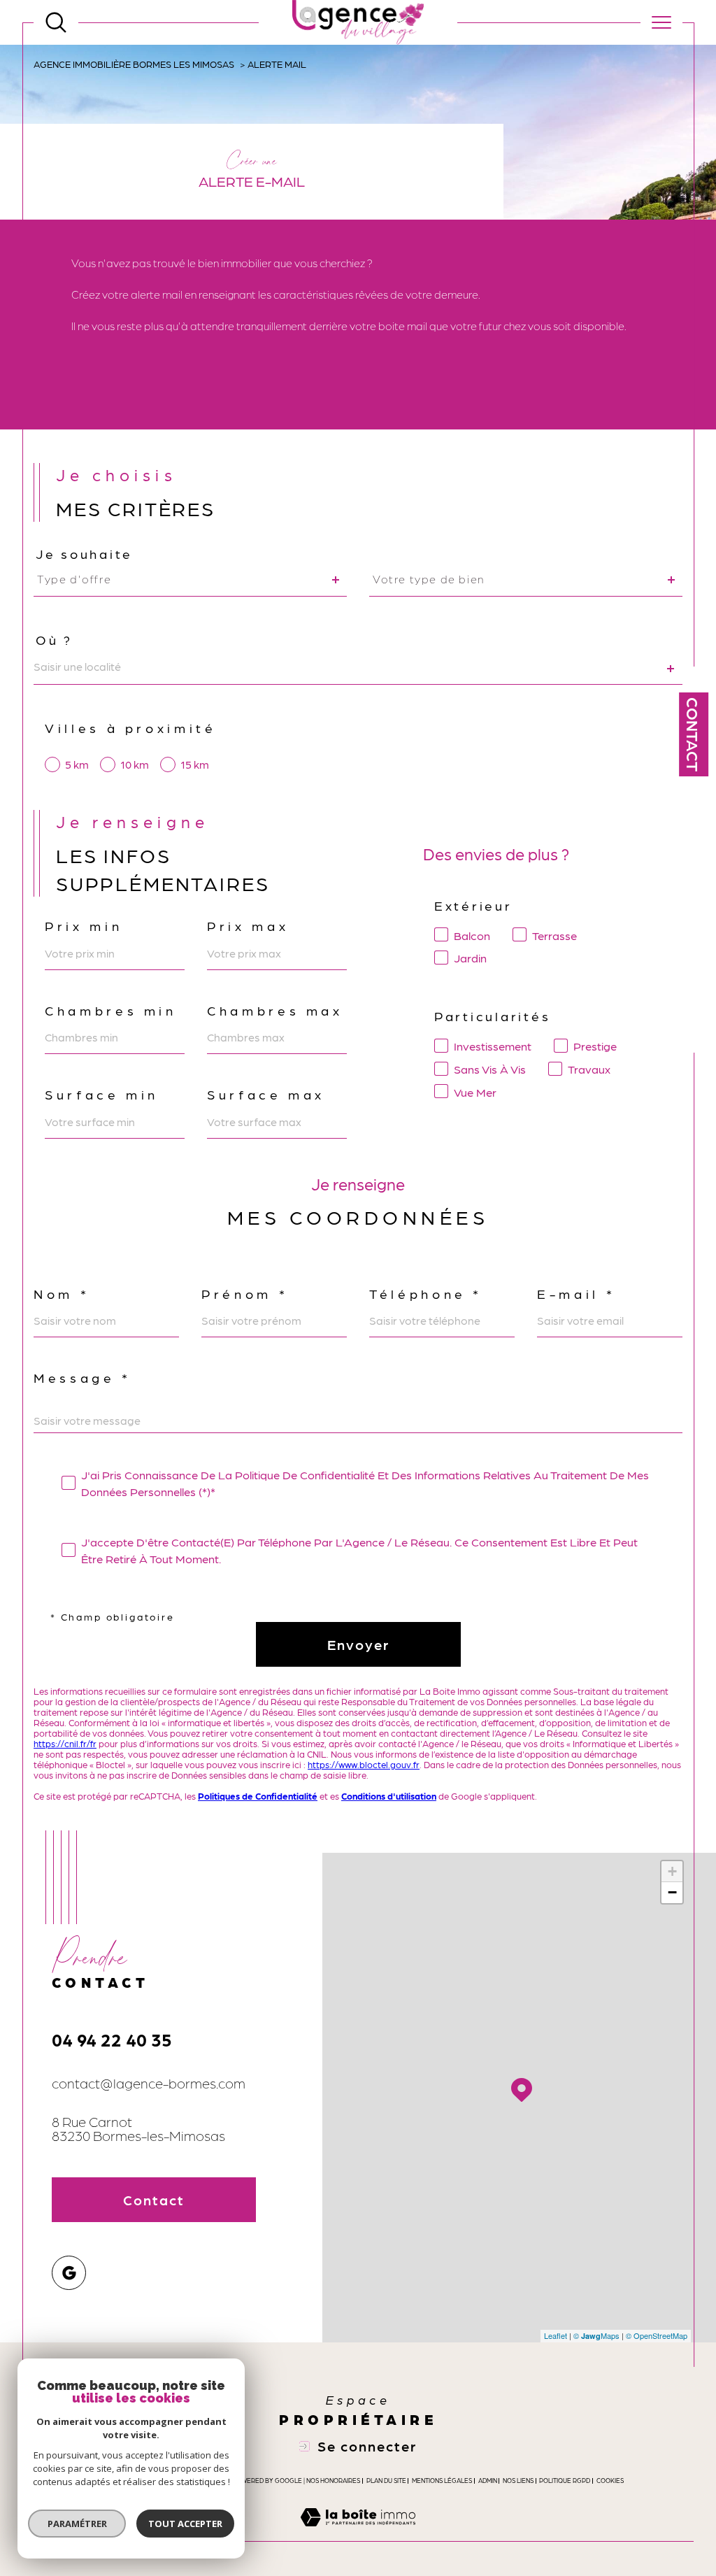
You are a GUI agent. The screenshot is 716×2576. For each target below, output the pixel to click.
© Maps (596, 2335)
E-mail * (576, 1294)
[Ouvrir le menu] (661, 22)
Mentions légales (442, 2481)
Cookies (610, 2481)
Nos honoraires (333, 2481)
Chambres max (275, 1010)
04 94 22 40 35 (112, 2039)
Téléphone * (426, 1294)
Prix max (248, 926)
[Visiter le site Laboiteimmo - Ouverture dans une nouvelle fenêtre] (358, 2533)
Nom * (62, 1294)
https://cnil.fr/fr (65, 1743)
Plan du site (386, 2481)
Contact (694, 734)
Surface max (266, 1094)
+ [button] (672, 1871)
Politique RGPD (565, 2481)
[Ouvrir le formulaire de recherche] (56, 22)
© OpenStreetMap (657, 2335)
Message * (83, 1378)
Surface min (102, 1094)
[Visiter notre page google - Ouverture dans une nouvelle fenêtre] (69, 2273)
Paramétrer (77, 2524)
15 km (195, 764)
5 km (77, 764)
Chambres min (111, 1010)
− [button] (672, 1892)
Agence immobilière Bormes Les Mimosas (134, 64)
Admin (488, 2481)
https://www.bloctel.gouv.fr (364, 1764)
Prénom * (245, 1294)
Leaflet (556, 2335)
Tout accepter (185, 2524)
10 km (135, 764)
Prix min (84, 926)
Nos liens (518, 2481)
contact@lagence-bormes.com (149, 2083)
